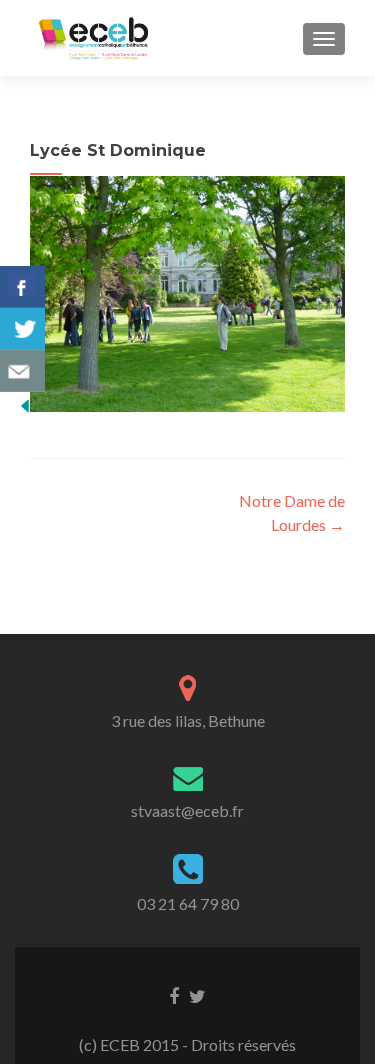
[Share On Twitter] (22, 329)
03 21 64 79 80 (188, 903)
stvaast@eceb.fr (187, 810)
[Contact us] (22, 371)
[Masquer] (25, 403)
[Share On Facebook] (22, 287)
